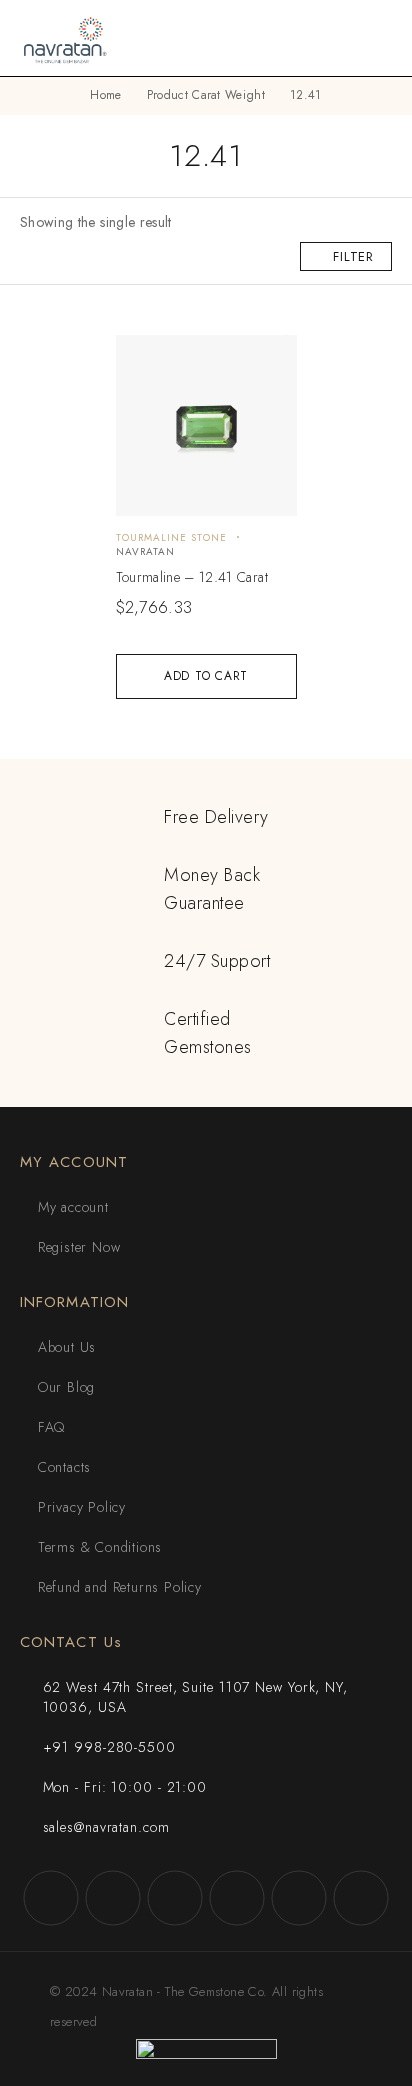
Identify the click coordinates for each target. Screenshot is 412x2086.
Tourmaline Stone (171, 537)
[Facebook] (51, 1898)
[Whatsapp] (299, 1898)
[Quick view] (142, 359)
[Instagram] (113, 1898)
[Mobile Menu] (373, 38)
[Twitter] (175, 1898)
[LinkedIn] (361, 1898)
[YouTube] (237, 1898)
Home (105, 95)
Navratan (145, 551)
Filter (353, 256)
